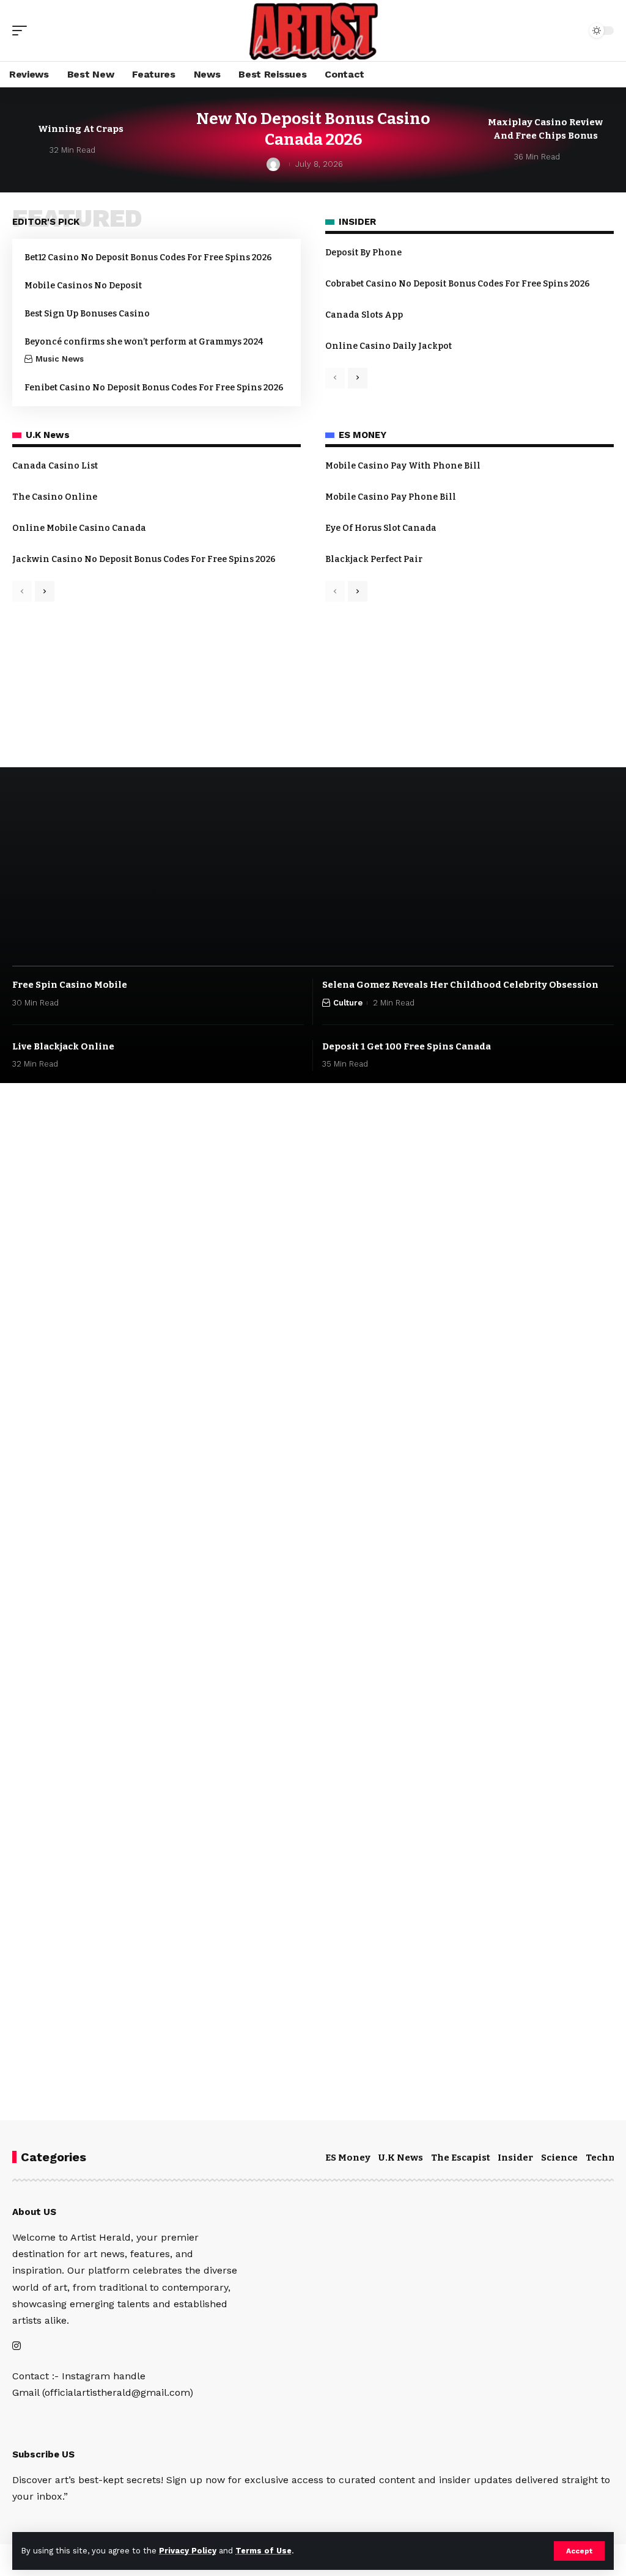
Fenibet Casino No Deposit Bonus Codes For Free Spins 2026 (154, 388)
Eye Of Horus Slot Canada (381, 528)
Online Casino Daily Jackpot (388, 346)
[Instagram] (17, 2347)
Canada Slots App (364, 315)
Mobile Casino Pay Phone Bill (391, 497)
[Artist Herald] (313, 31)
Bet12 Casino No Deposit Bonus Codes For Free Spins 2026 (148, 257)
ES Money (348, 2158)
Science (559, 2158)
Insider (515, 2158)
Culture (348, 1003)
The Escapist (461, 2158)
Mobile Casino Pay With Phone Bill (403, 466)
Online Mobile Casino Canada (79, 528)
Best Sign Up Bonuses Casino (87, 314)
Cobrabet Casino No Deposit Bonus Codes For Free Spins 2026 (458, 284)
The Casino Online (55, 497)
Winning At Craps (81, 129)
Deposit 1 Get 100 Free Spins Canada (407, 1046)
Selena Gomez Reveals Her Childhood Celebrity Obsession (460, 985)
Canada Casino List (55, 466)
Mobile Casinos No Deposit (83, 286)
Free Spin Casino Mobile (70, 985)
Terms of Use (263, 2551)
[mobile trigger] (23, 31)
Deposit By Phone (363, 253)
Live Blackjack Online (63, 1046)
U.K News (401, 2158)
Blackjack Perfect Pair (374, 559)
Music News (60, 359)
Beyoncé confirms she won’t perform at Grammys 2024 (144, 342)
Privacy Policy (188, 2551)
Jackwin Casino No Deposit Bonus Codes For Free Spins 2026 (144, 559)
